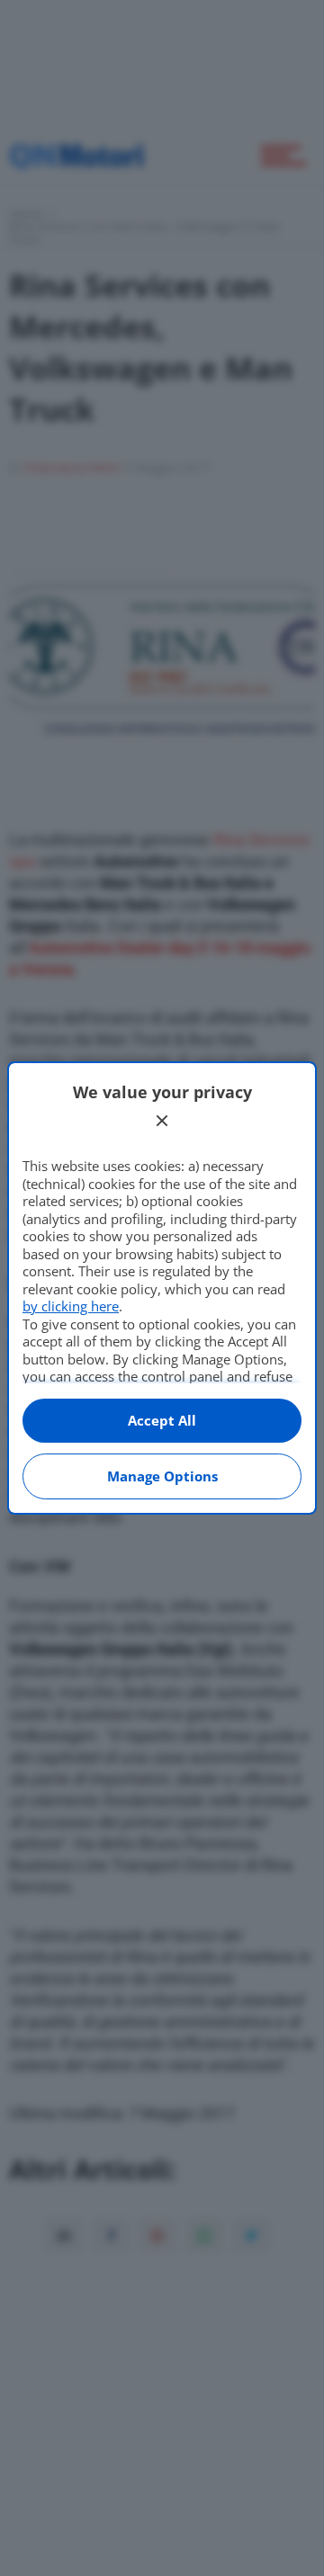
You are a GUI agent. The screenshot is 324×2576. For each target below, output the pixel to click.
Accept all (162, 1420)
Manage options (162, 1476)
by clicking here (71, 1306)
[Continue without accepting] (162, 1121)
